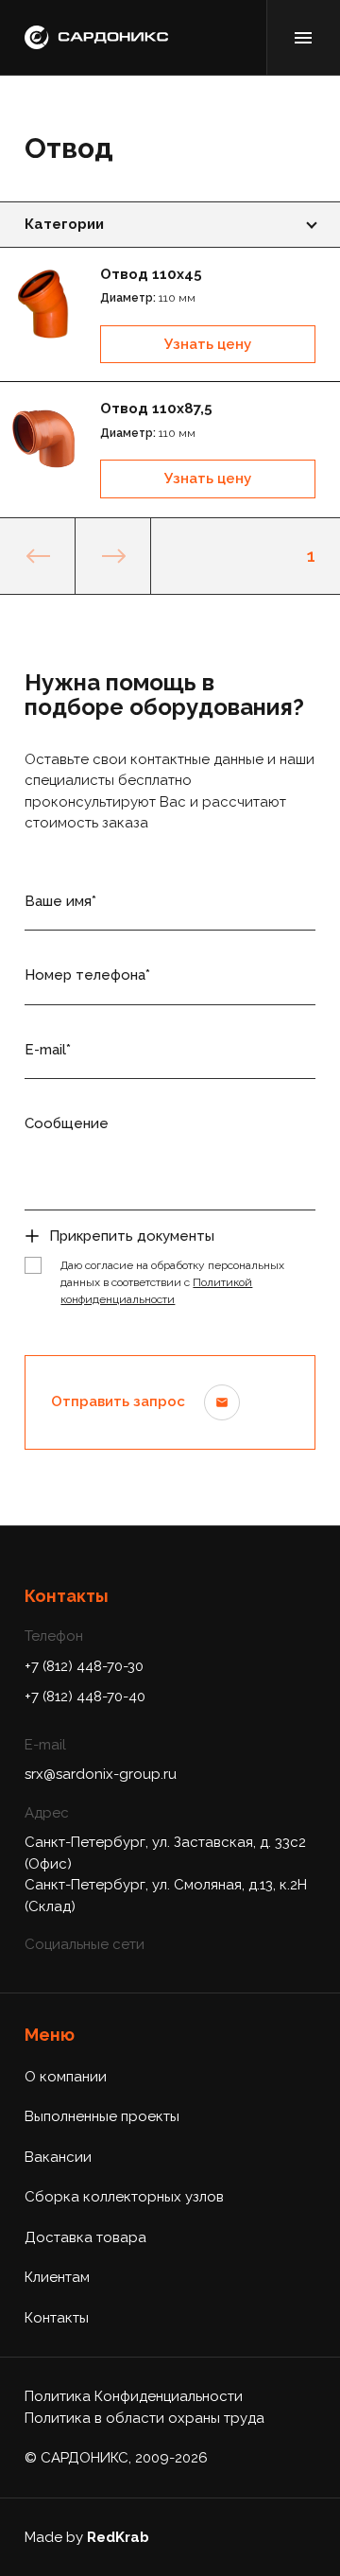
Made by (87, 2537)
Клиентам (57, 2277)
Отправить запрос (118, 1401)
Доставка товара (85, 2237)
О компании (66, 2077)
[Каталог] (303, 37)
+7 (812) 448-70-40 (85, 1697)
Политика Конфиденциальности (134, 2396)
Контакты (57, 2318)
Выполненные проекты (102, 2116)
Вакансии (58, 2157)
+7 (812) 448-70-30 (84, 1666)
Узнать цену (208, 344)
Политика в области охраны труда (144, 2418)
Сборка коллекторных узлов (124, 2197)
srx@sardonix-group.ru (101, 1774)
